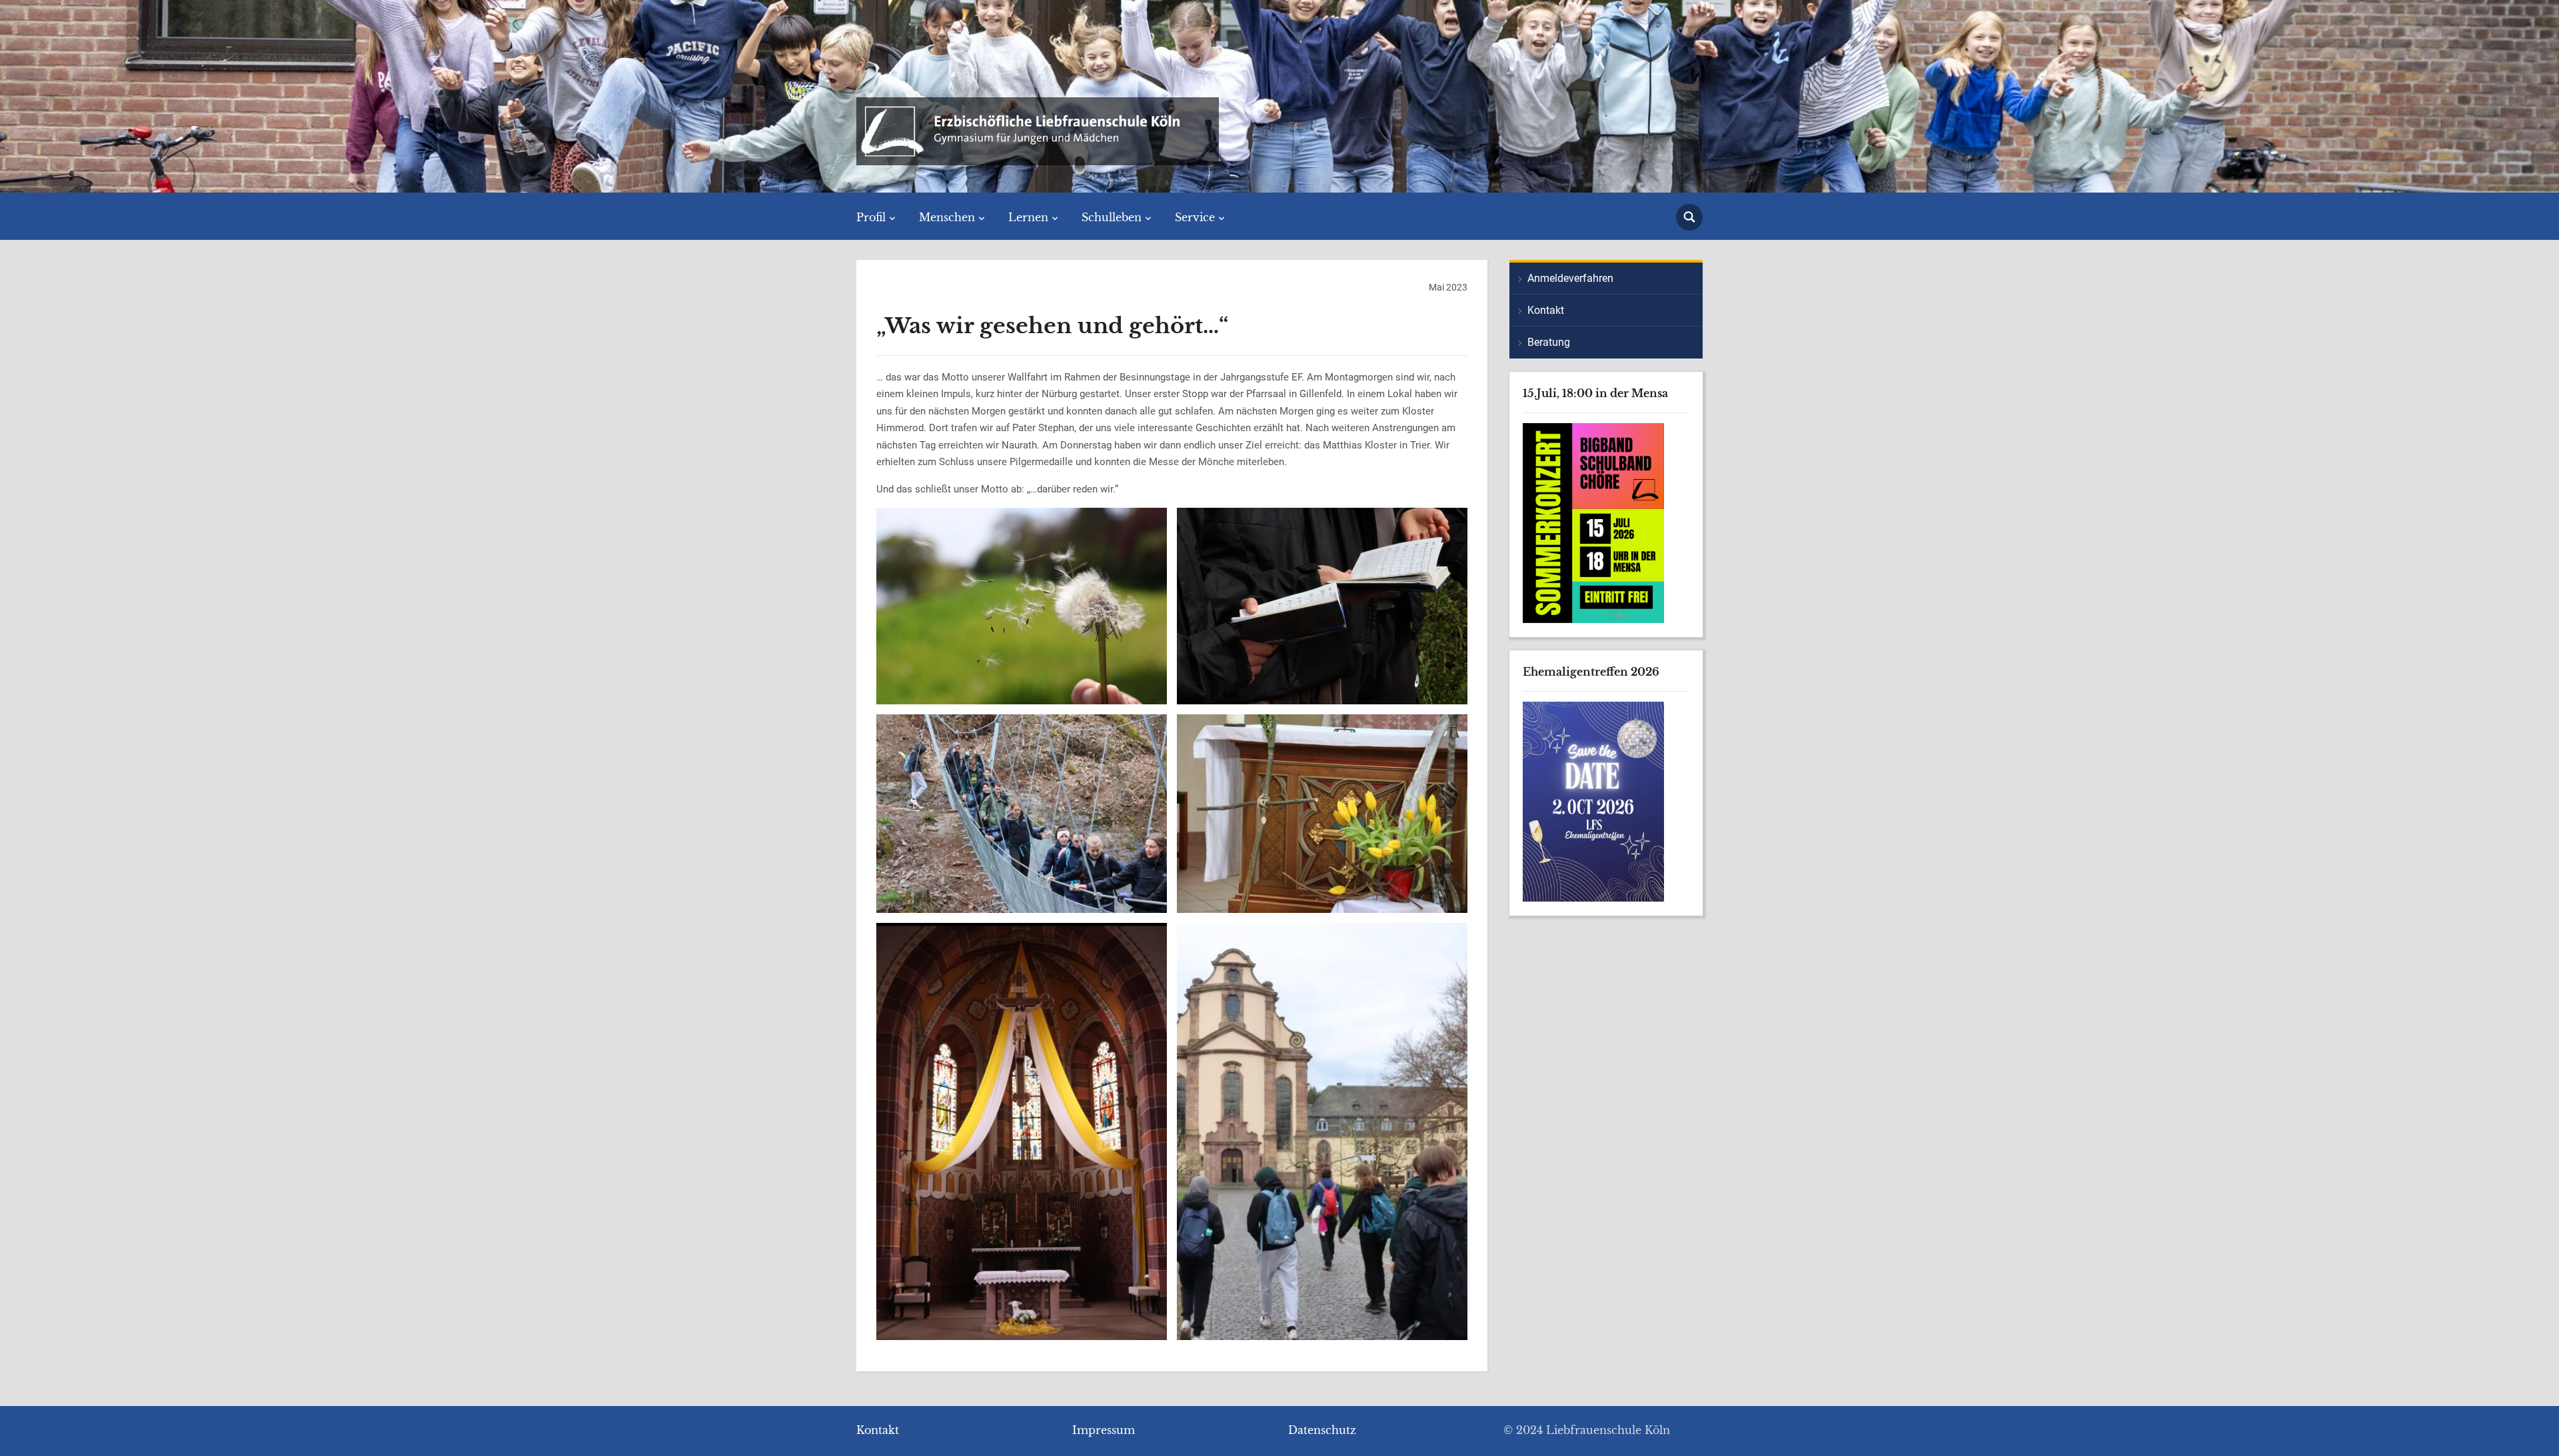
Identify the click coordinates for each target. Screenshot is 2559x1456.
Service (1195, 217)
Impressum (1104, 1430)
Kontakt (1546, 310)
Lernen (1028, 217)
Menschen (947, 217)
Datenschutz (1322, 1430)
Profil (871, 217)
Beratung (1549, 342)
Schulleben (1112, 217)
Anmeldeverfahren (1570, 278)
